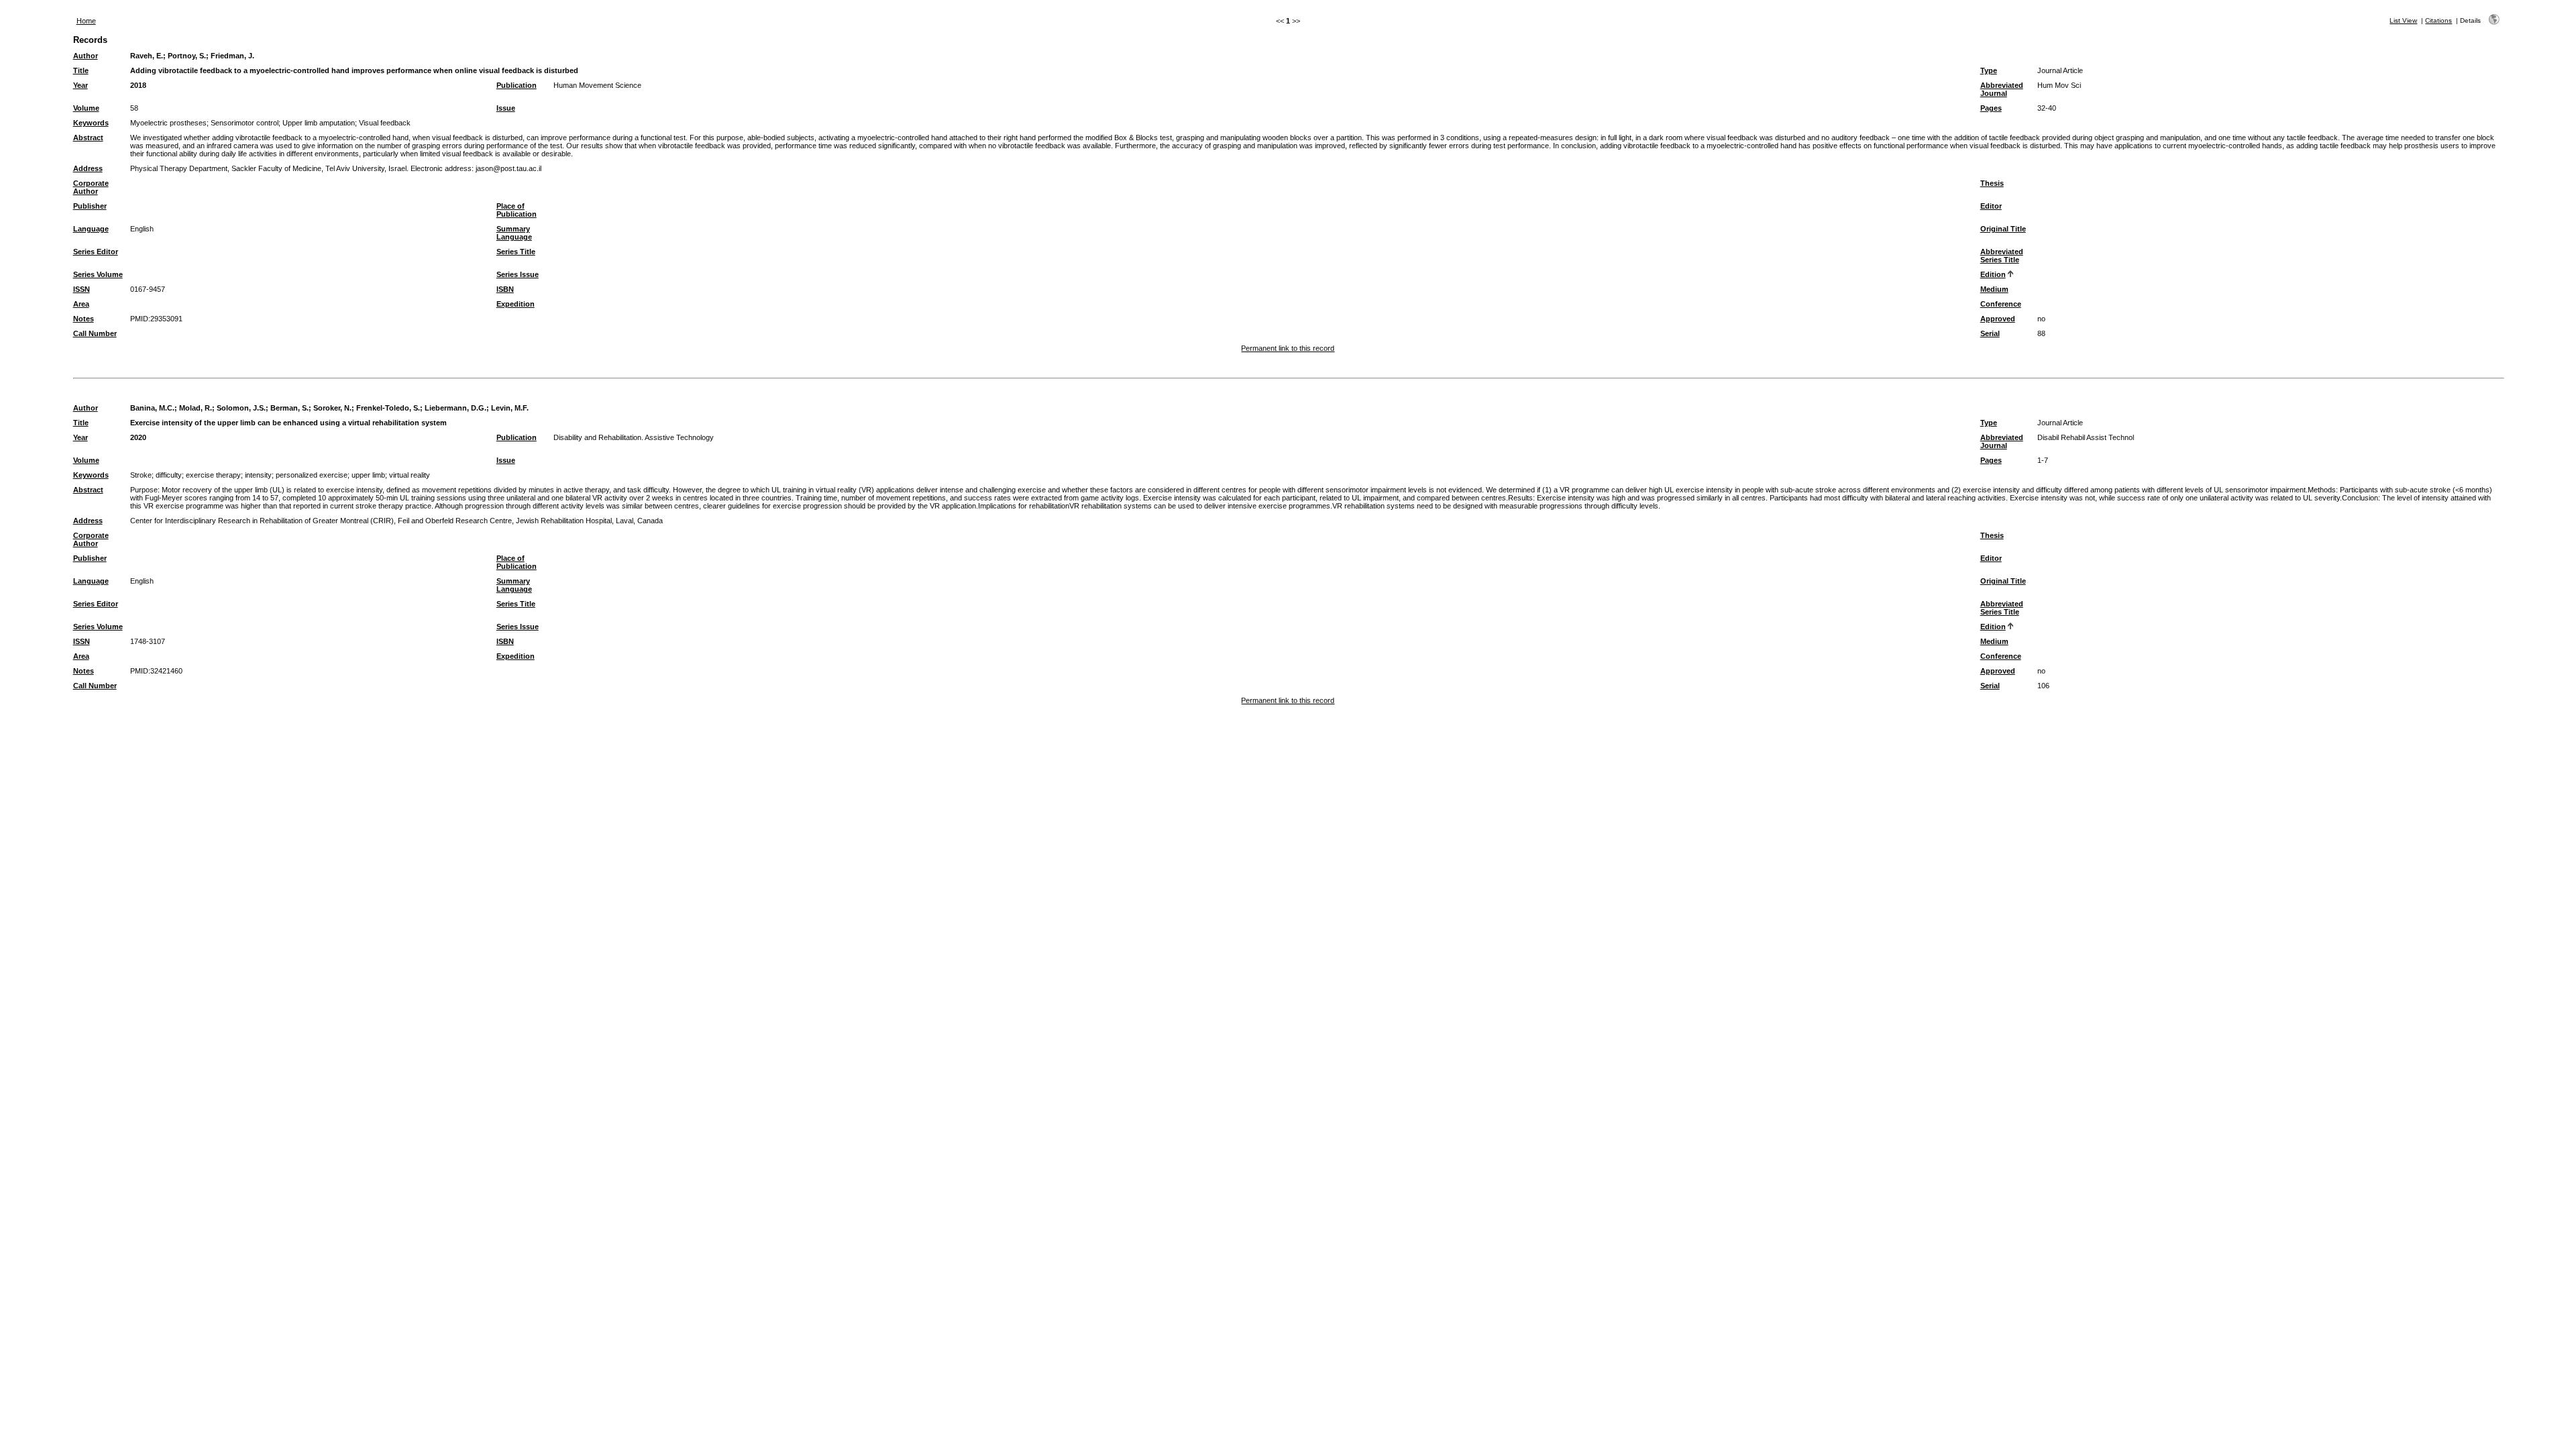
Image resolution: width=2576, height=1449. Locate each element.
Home (86, 21)
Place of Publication (517, 210)
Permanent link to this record (1288, 348)
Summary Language (514, 233)
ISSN (82, 289)
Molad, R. (196, 408)
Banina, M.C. (152, 408)
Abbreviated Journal (2002, 89)
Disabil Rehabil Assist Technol (2086, 437)
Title (81, 70)
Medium (1994, 289)
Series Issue (518, 274)
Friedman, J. (232, 56)
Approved (1998, 319)
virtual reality (410, 475)
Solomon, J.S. (241, 408)
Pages (1991, 108)
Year (80, 85)
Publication (517, 85)
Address (88, 168)
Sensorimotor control (245, 123)
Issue (506, 108)
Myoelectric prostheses (168, 123)
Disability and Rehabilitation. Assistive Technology (634, 437)
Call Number (95, 333)
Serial (1990, 333)
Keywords (91, 123)
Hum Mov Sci (2059, 85)
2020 (138, 437)
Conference (2001, 304)
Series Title (516, 252)
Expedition (516, 304)
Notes (84, 319)
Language (91, 229)
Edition (1993, 274)
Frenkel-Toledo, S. (388, 408)
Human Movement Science (597, 85)
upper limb (368, 475)
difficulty (169, 475)
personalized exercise (312, 475)
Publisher (90, 206)
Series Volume (98, 274)
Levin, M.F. (510, 408)
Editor (1991, 206)
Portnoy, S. (187, 56)
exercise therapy (213, 475)
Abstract (88, 138)
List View (2403, 20)
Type (1989, 70)
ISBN (505, 289)
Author (86, 56)
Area (81, 304)
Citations (2438, 20)
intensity (258, 475)
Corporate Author (91, 187)
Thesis (1992, 183)
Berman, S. (289, 408)
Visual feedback (385, 123)
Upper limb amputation (319, 123)
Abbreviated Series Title (2002, 256)
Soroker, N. (332, 408)
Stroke (141, 475)
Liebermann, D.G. (455, 408)
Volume (86, 108)
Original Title (2003, 229)
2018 (138, 85)
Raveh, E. (147, 56)
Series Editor (96, 252)
